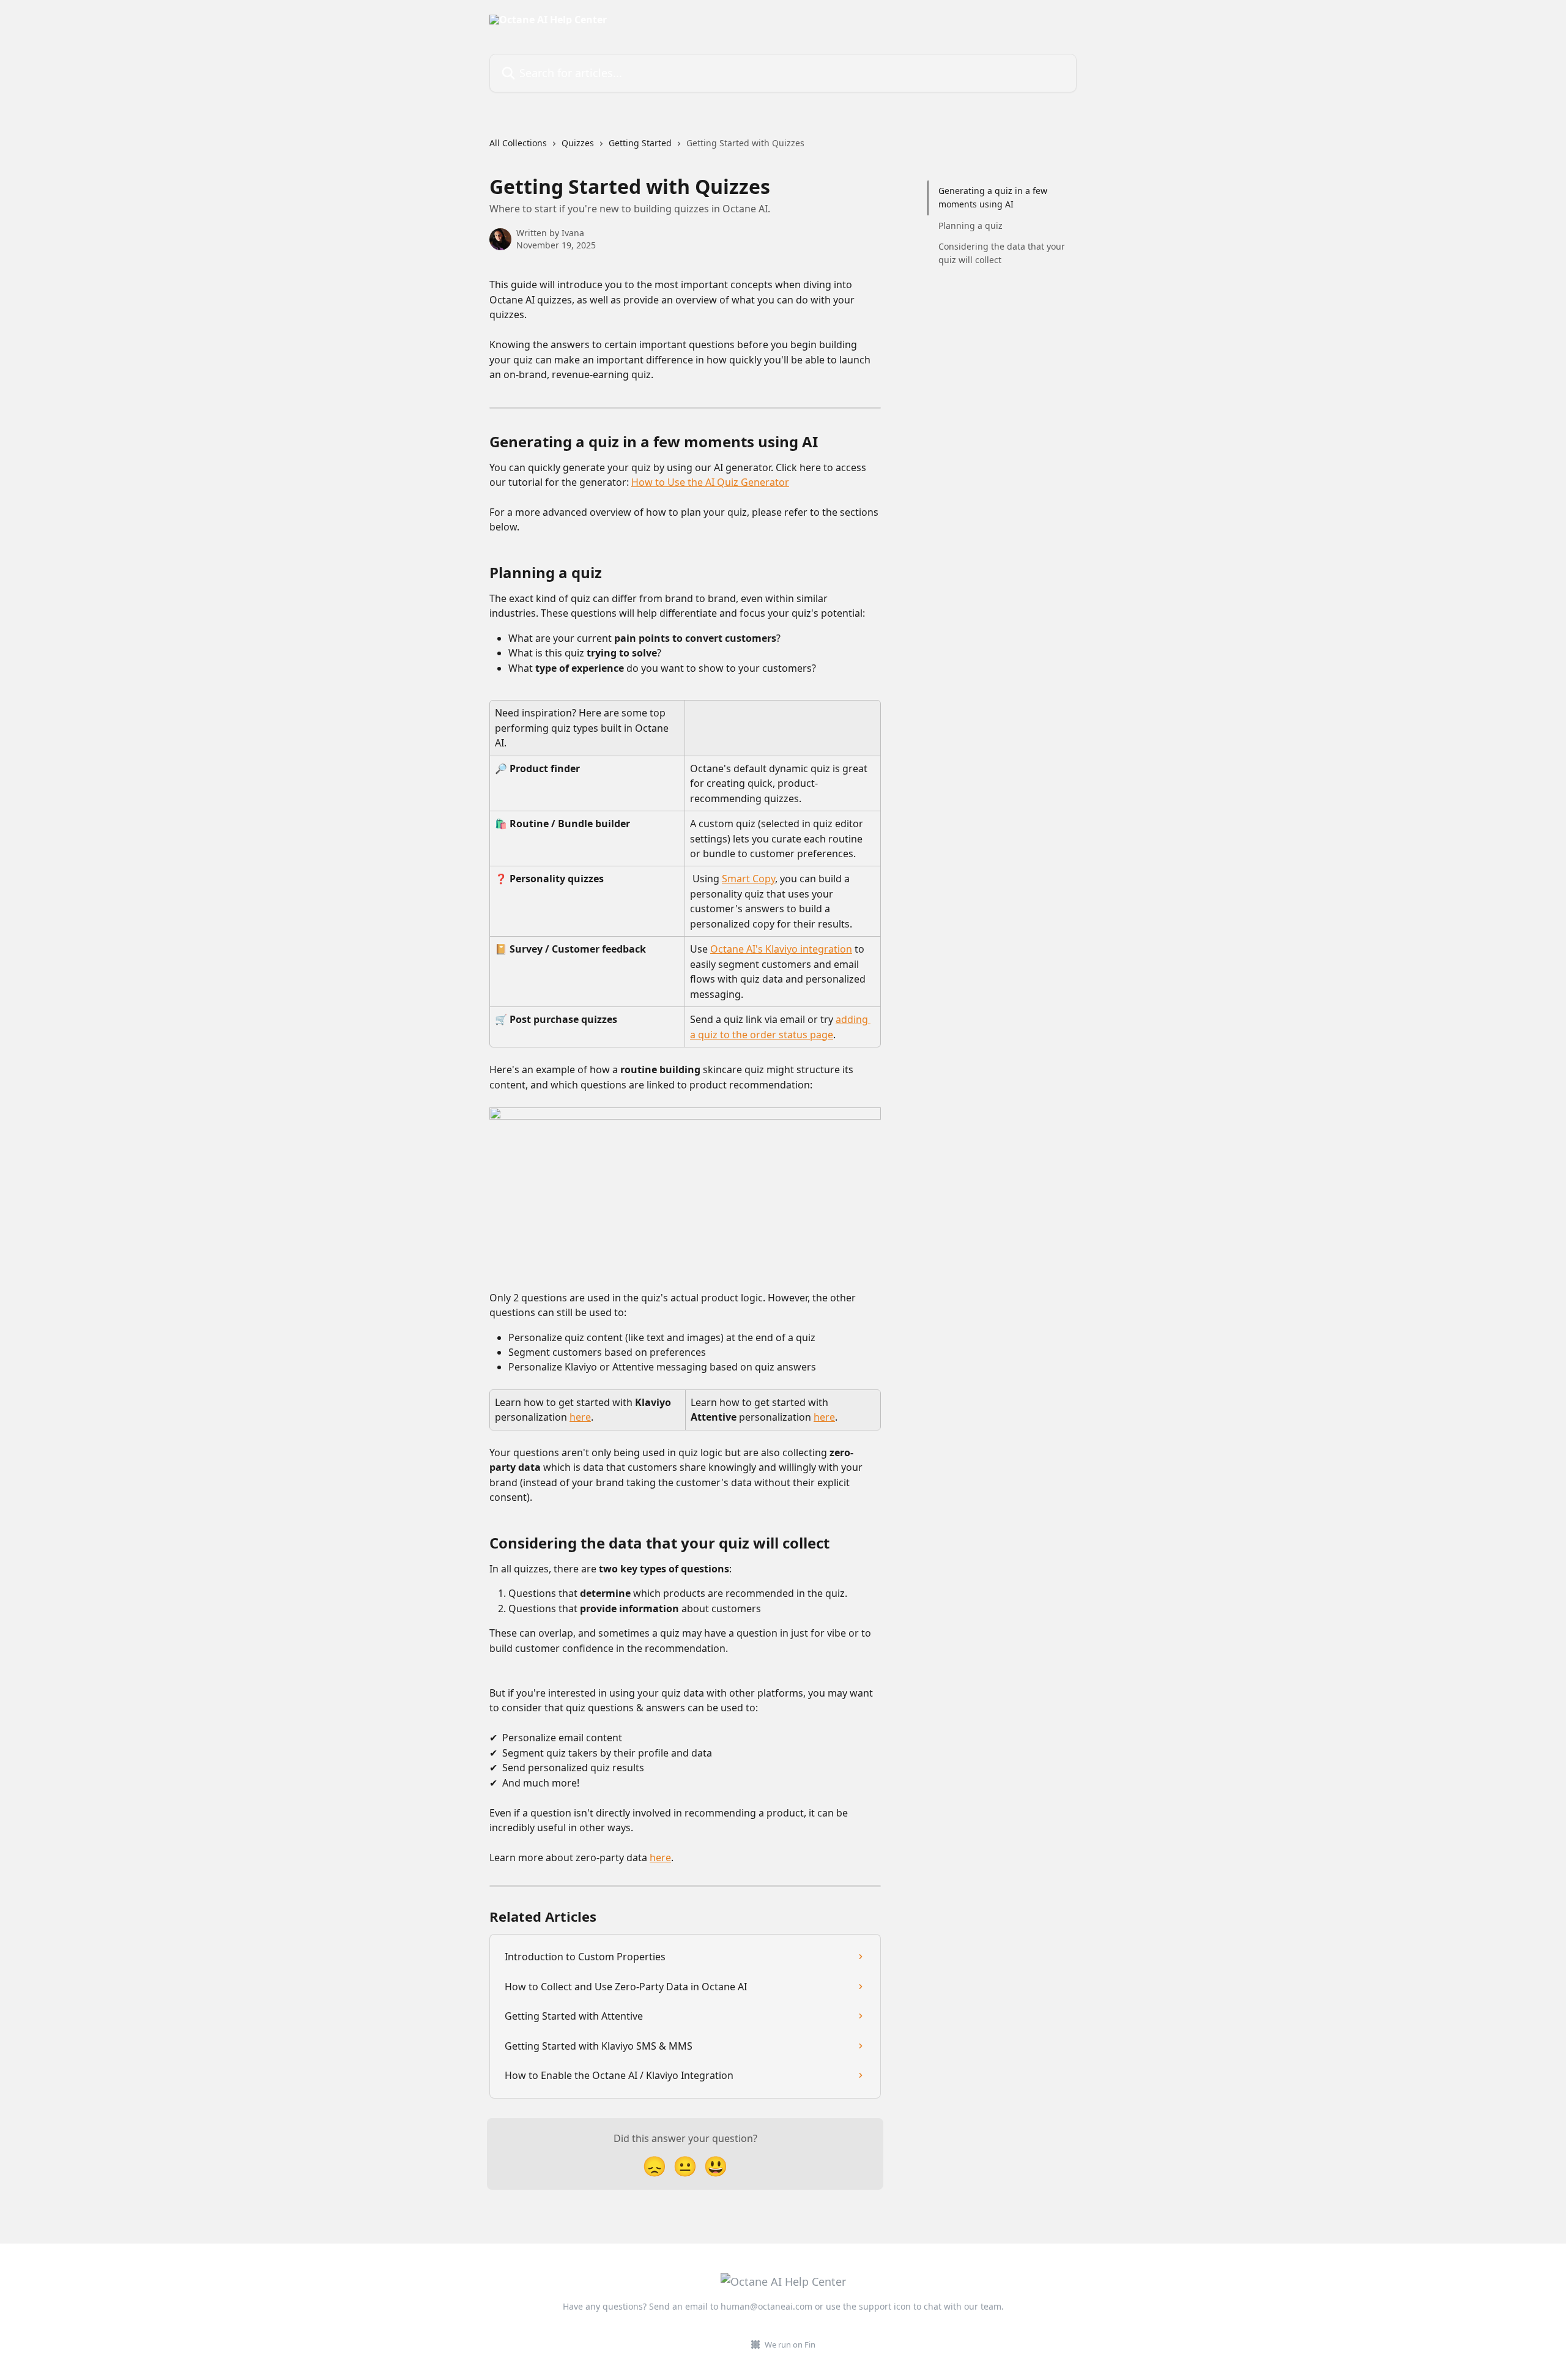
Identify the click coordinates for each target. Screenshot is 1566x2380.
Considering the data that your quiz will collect (1002, 253)
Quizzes (578, 143)
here (580, 1417)
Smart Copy (748, 879)
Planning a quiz (970, 225)
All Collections (518, 143)
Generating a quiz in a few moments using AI (993, 197)
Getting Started (640, 143)
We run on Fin (790, 2345)
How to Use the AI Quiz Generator (710, 482)
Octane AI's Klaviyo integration (781, 949)
